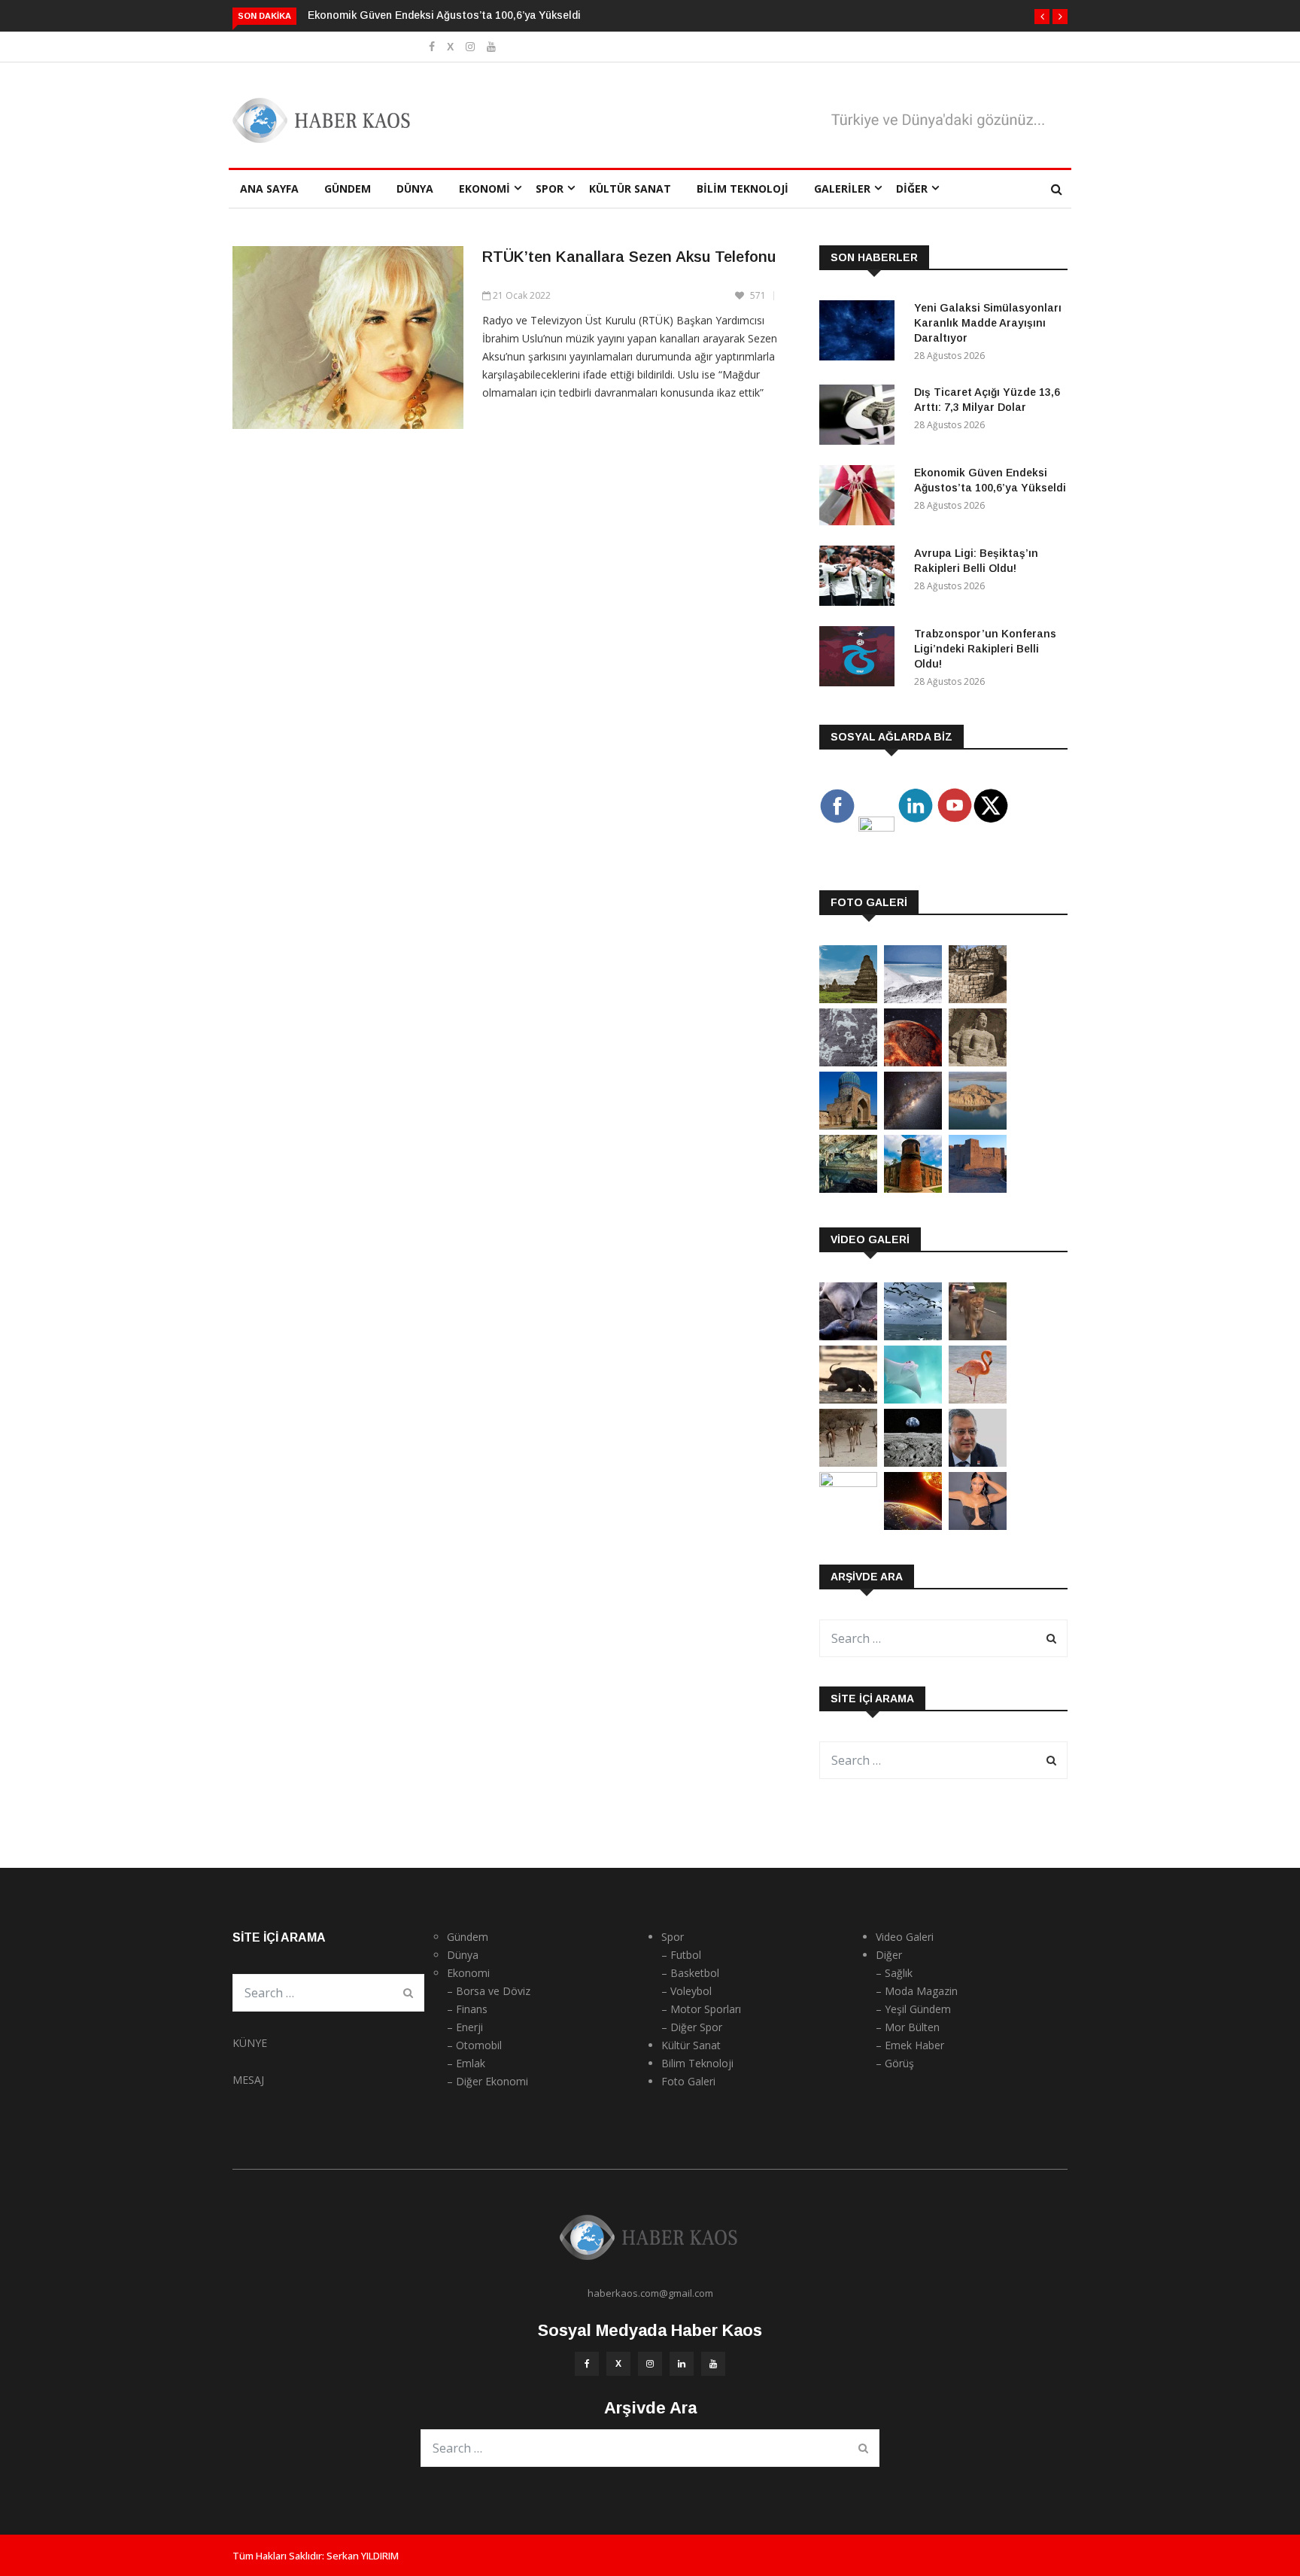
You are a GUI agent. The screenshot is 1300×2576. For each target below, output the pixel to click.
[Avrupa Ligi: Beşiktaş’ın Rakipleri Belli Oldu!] (861, 578)
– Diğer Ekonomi (487, 2081)
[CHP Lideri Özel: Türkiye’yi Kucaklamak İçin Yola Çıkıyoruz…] (978, 1463)
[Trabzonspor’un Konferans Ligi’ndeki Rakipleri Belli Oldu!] (861, 659)
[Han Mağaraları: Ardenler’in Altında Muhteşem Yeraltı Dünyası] (848, 1189)
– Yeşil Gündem (913, 2009)
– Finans (467, 2009)
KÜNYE (250, 2043)
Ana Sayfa (269, 189)
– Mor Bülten (908, 2027)
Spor (550, 189)
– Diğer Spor (692, 2027)
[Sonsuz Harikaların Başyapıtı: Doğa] (913, 1336)
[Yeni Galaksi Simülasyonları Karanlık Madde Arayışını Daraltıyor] (861, 333)
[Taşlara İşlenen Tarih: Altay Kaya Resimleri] (848, 1062)
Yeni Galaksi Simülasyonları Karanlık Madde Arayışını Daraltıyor (988, 323)
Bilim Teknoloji (743, 189)
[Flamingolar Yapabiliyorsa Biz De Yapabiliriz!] (978, 1399)
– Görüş (895, 2063)
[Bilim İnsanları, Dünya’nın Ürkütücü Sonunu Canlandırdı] (913, 1526)
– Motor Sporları (701, 2009)
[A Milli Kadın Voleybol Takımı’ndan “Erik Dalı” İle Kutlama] (848, 1483)
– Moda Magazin (917, 1991)
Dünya (415, 189)
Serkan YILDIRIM (363, 2556)
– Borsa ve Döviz (489, 1991)
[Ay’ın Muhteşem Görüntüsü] (913, 1463)
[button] (1042, 17)
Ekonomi (484, 189)
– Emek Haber (910, 2045)
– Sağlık (894, 1973)
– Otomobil (474, 2045)
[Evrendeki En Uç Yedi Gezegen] (913, 1062)
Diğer (912, 189)
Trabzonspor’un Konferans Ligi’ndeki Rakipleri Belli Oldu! (985, 649)
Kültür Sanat (630, 189)
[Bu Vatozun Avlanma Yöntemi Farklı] (913, 1399)
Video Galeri (905, 1937)
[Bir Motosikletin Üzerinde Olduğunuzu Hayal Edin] (978, 1336)
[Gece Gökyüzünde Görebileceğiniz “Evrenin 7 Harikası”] (913, 1125)
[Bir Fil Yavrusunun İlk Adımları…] (848, 1399)
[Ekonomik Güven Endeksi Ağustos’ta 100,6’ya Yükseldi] (861, 498)
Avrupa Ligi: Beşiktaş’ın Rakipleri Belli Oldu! (433, 15)
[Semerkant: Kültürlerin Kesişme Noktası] (848, 1125)
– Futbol (681, 1955)
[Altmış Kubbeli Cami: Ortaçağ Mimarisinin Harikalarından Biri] (913, 1189)
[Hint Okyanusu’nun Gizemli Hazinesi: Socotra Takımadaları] (913, 999)
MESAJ (248, 2080)
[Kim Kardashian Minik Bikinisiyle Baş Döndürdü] (978, 1526)
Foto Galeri (688, 2081)
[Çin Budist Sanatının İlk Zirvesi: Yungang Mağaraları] (978, 1062)
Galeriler (842, 189)
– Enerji (465, 2027)
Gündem (348, 189)
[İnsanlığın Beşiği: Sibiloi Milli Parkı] (978, 1125)
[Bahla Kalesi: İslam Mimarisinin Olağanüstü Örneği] (978, 1189)
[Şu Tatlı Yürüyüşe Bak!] (848, 1463)
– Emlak (466, 2063)
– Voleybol (686, 1991)
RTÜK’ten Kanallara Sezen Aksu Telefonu (629, 257)
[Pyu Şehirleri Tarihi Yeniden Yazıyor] (848, 999)
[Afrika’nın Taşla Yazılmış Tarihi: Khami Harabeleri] (978, 999)
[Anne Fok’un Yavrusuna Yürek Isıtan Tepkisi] (848, 1336)
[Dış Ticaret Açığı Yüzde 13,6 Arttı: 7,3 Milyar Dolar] (861, 417)
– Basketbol (690, 1973)
